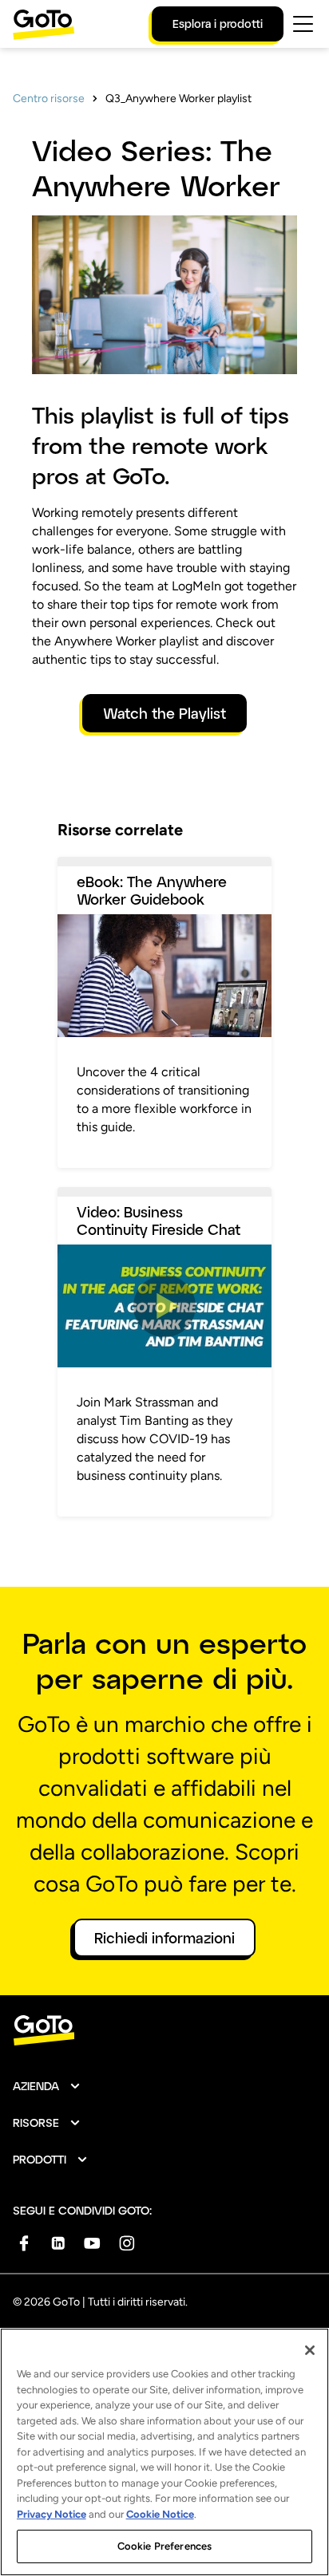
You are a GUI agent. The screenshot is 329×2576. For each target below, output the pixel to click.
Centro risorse (49, 99)
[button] (47, 2086)
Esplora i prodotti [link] (218, 24)
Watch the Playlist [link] (164, 713)
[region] (164, 2452)
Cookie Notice (160, 2514)
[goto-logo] (164, 2031)
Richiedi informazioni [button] (164, 1938)
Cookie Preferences (164, 2546)
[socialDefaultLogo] (24, 2243)
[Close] (310, 2350)
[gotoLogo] (44, 24)
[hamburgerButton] (303, 24)
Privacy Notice (52, 2514)
